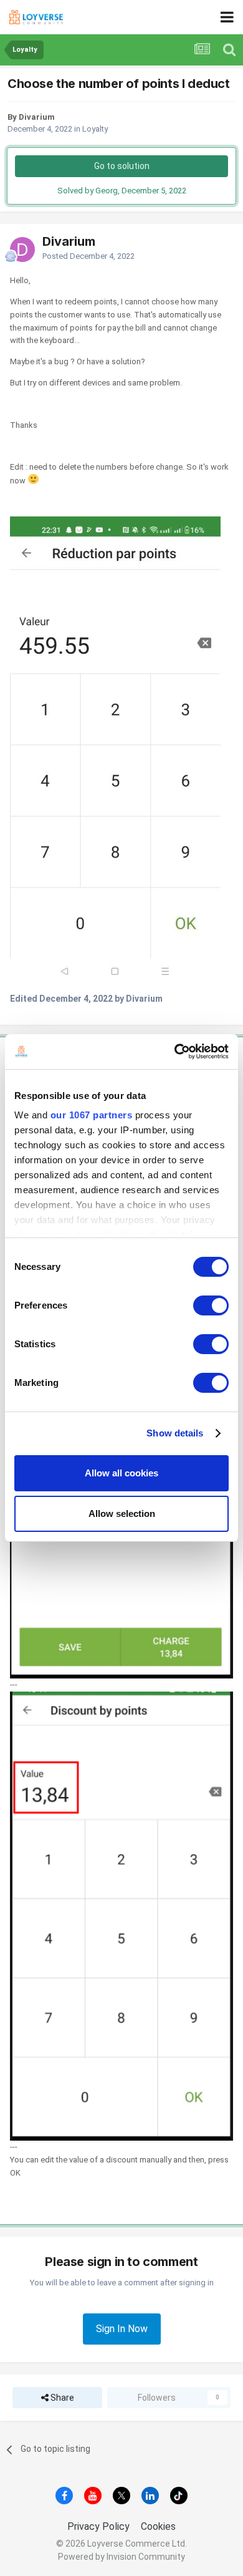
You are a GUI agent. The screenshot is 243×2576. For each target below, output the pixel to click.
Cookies (158, 2526)
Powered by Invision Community (121, 2557)
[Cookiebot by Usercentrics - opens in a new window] (175, 1052)
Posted (88, 256)
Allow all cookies (121, 1473)
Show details (175, 1433)
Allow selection (122, 1513)
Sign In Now (122, 2329)
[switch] (211, 1305)
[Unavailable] (115, 750)
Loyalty (95, 129)
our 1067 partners (92, 1115)
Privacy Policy (98, 2526)
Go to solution (122, 166)
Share (61, 2398)
